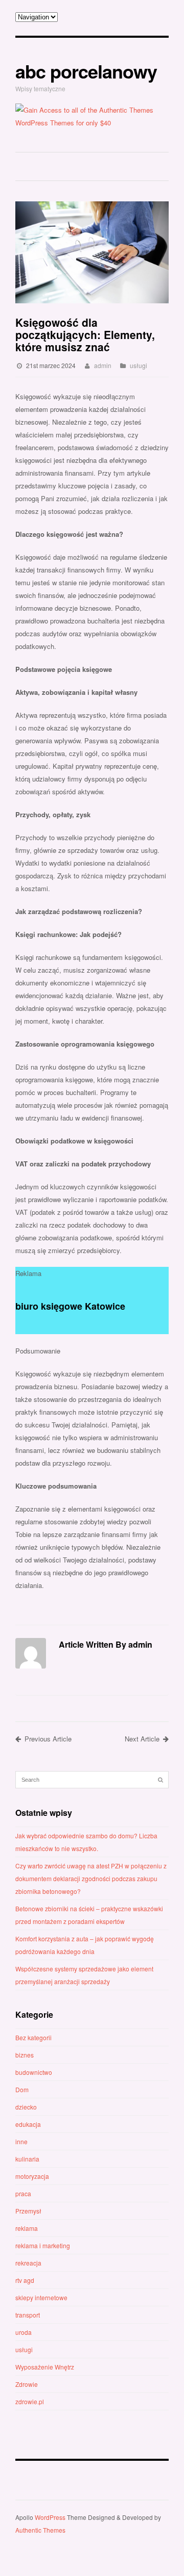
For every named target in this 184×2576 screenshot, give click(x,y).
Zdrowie (27, 2384)
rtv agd (25, 2280)
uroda (24, 2332)
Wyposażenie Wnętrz (45, 2367)
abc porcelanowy (86, 71)
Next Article (142, 1739)
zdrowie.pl (30, 2401)
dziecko (26, 2107)
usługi (139, 365)
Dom (22, 2089)
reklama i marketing (43, 2245)
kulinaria (27, 2159)
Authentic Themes (40, 2530)
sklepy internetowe (41, 2297)
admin (103, 365)
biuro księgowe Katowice (70, 1306)
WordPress (50, 2517)
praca (23, 2193)
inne (21, 2141)
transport (28, 2315)
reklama (27, 2228)
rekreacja (28, 2263)
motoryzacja (32, 2176)
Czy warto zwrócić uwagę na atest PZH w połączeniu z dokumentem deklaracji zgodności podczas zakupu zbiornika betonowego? (91, 1878)
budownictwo (34, 2072)
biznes (25, 2055)
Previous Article (48, 1739)
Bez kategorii (33, 2037)
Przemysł (28, 2211)
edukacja (28, 2124)
